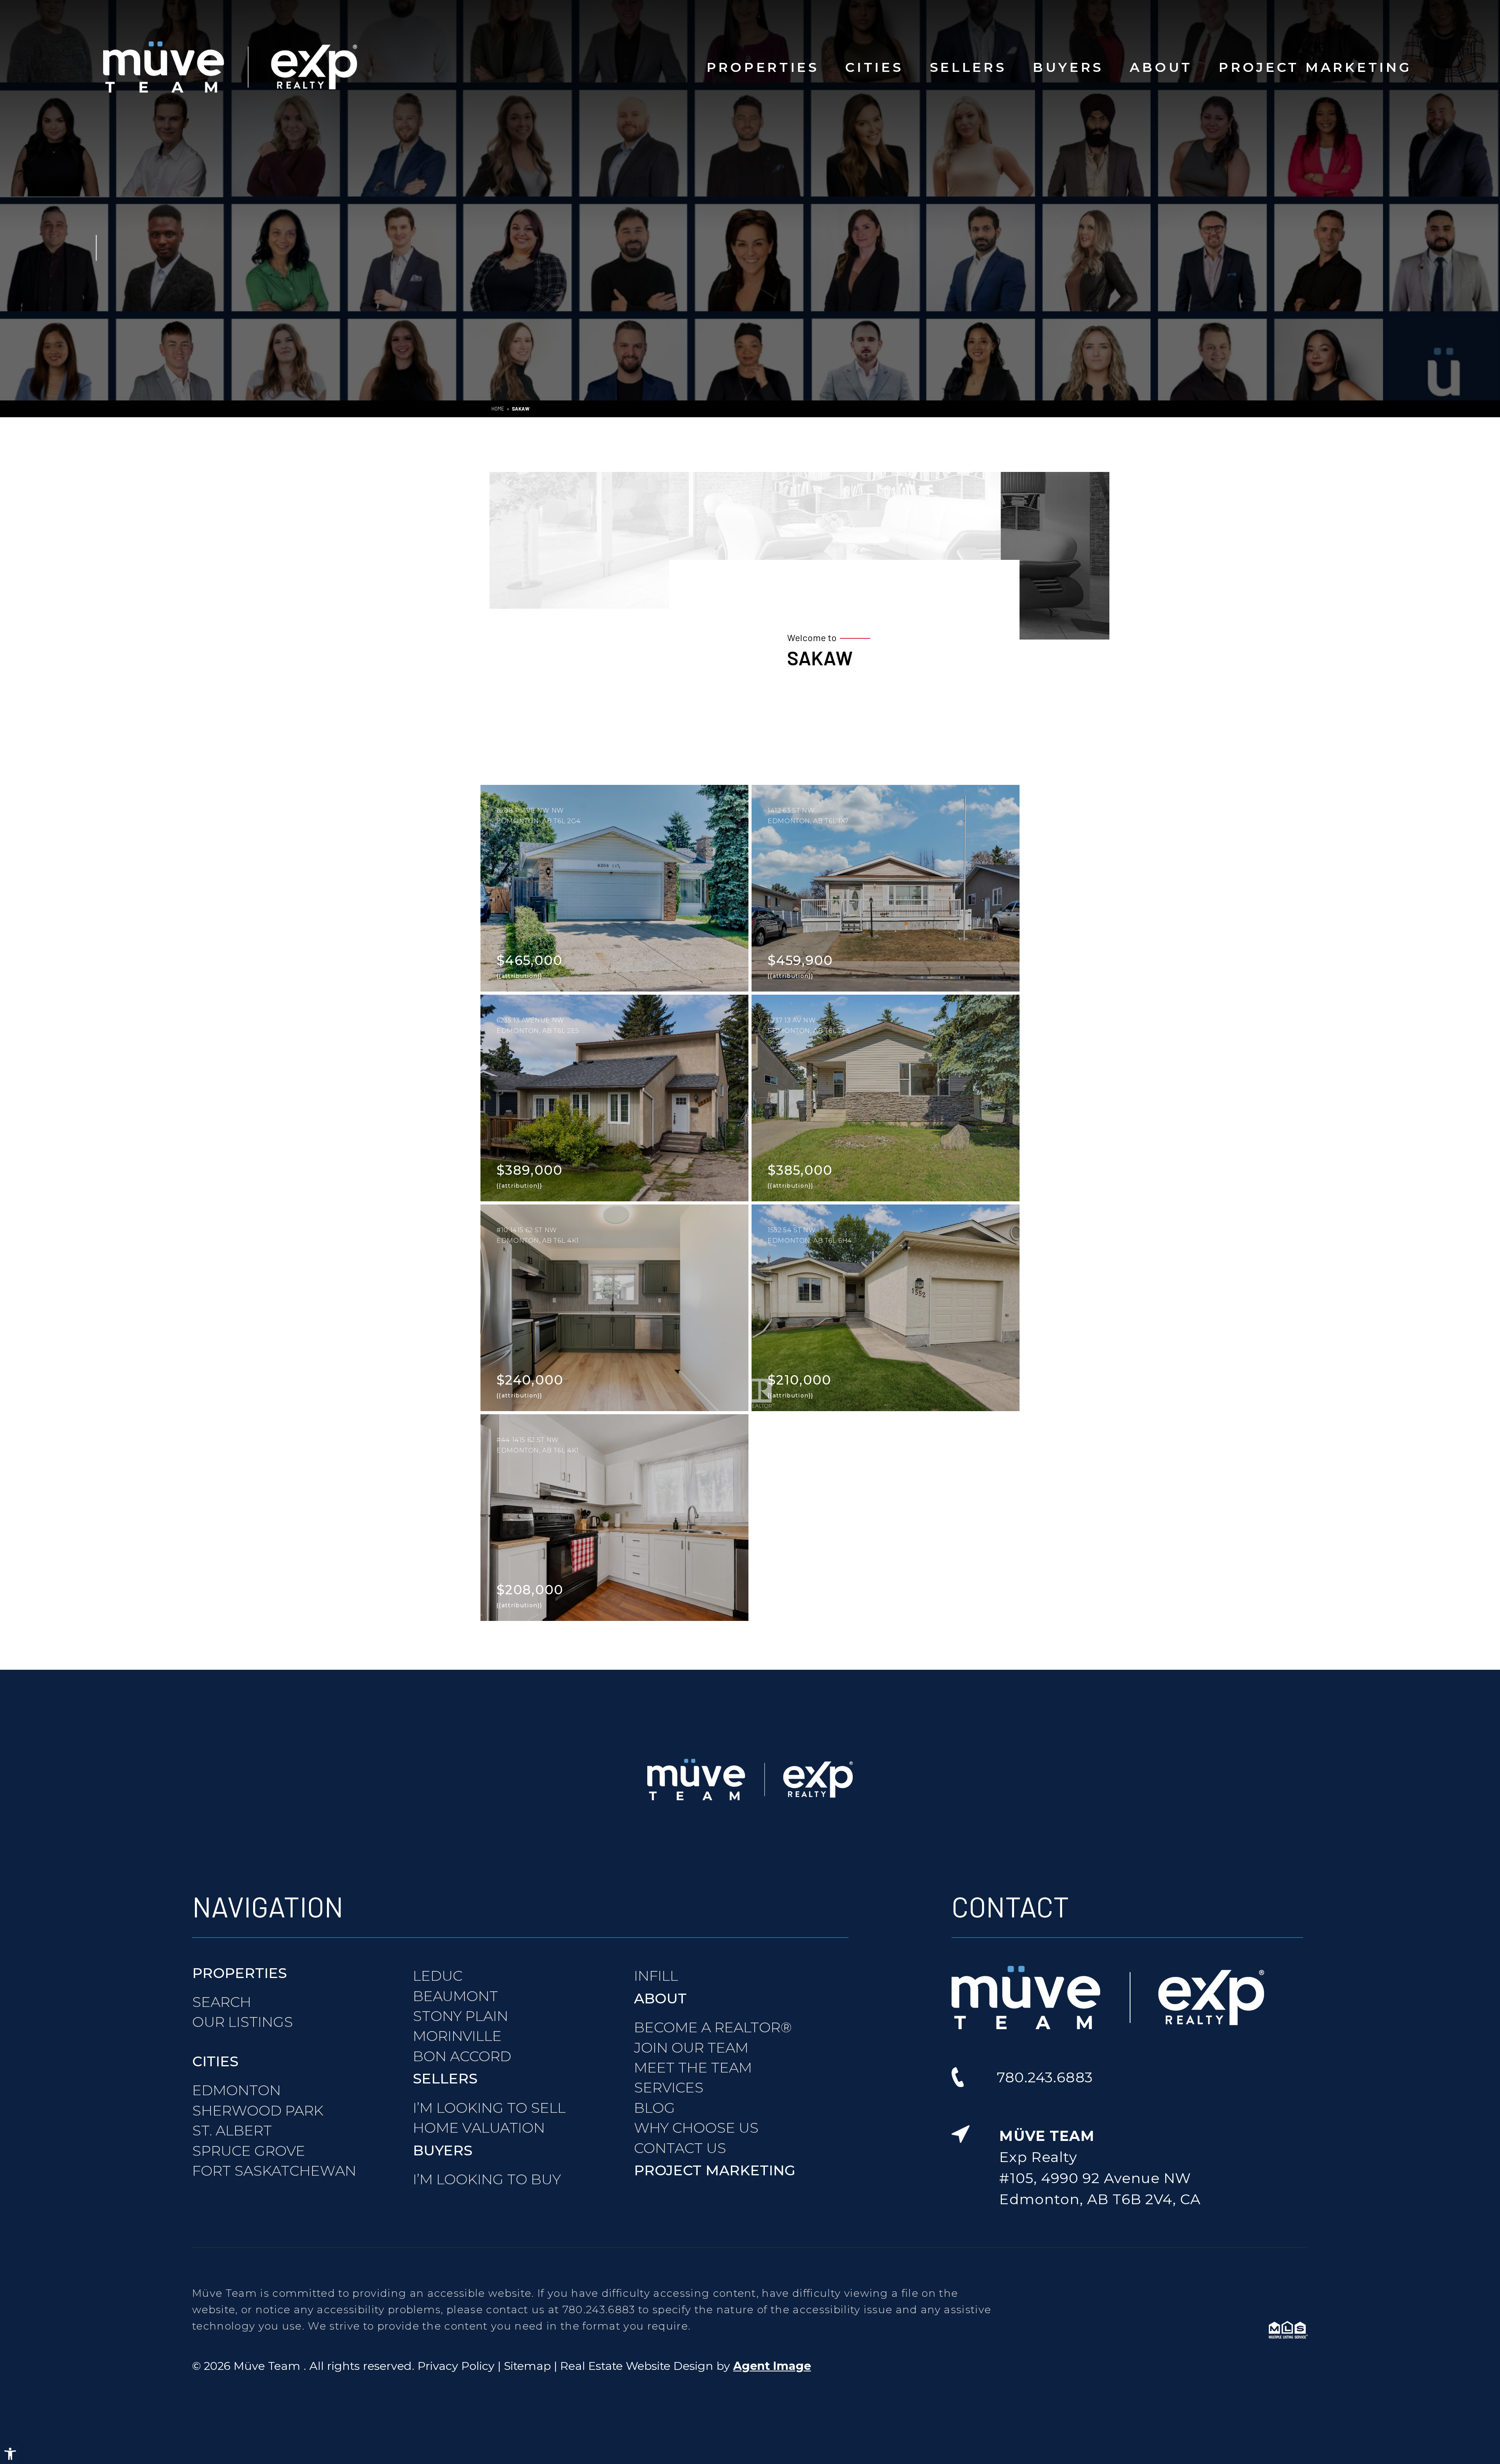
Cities (874, 67)
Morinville (457, 2036)
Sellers (968, 67)
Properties (763, 67)
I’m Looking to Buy (487, 2179)
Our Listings (243, 2022)
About (1161, 67)
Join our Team (691, 2048)
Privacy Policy (456, 2366)
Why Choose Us (696, 2128)
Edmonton (237, 2090)
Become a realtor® (713, 2027)
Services (669, 2087)
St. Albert (232, 2130)
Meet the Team (693, 2067)
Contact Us (680, 2148)
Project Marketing (1315, 67)
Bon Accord (462, 2056)
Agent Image (772, 2366)
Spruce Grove (249, 2151)
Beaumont (455, 1996)
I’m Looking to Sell (489, 2108)
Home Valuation (479, 2128)
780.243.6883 (599, 2309)
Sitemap (527, 2366)
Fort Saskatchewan (274, 2171)
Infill (656, 1976)
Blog (654, 2108)
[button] (10, 2454)
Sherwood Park (258, 2110)
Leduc (438, 1976)
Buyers (1068, 67)
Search (222, 2002)
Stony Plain (461, 2016)
